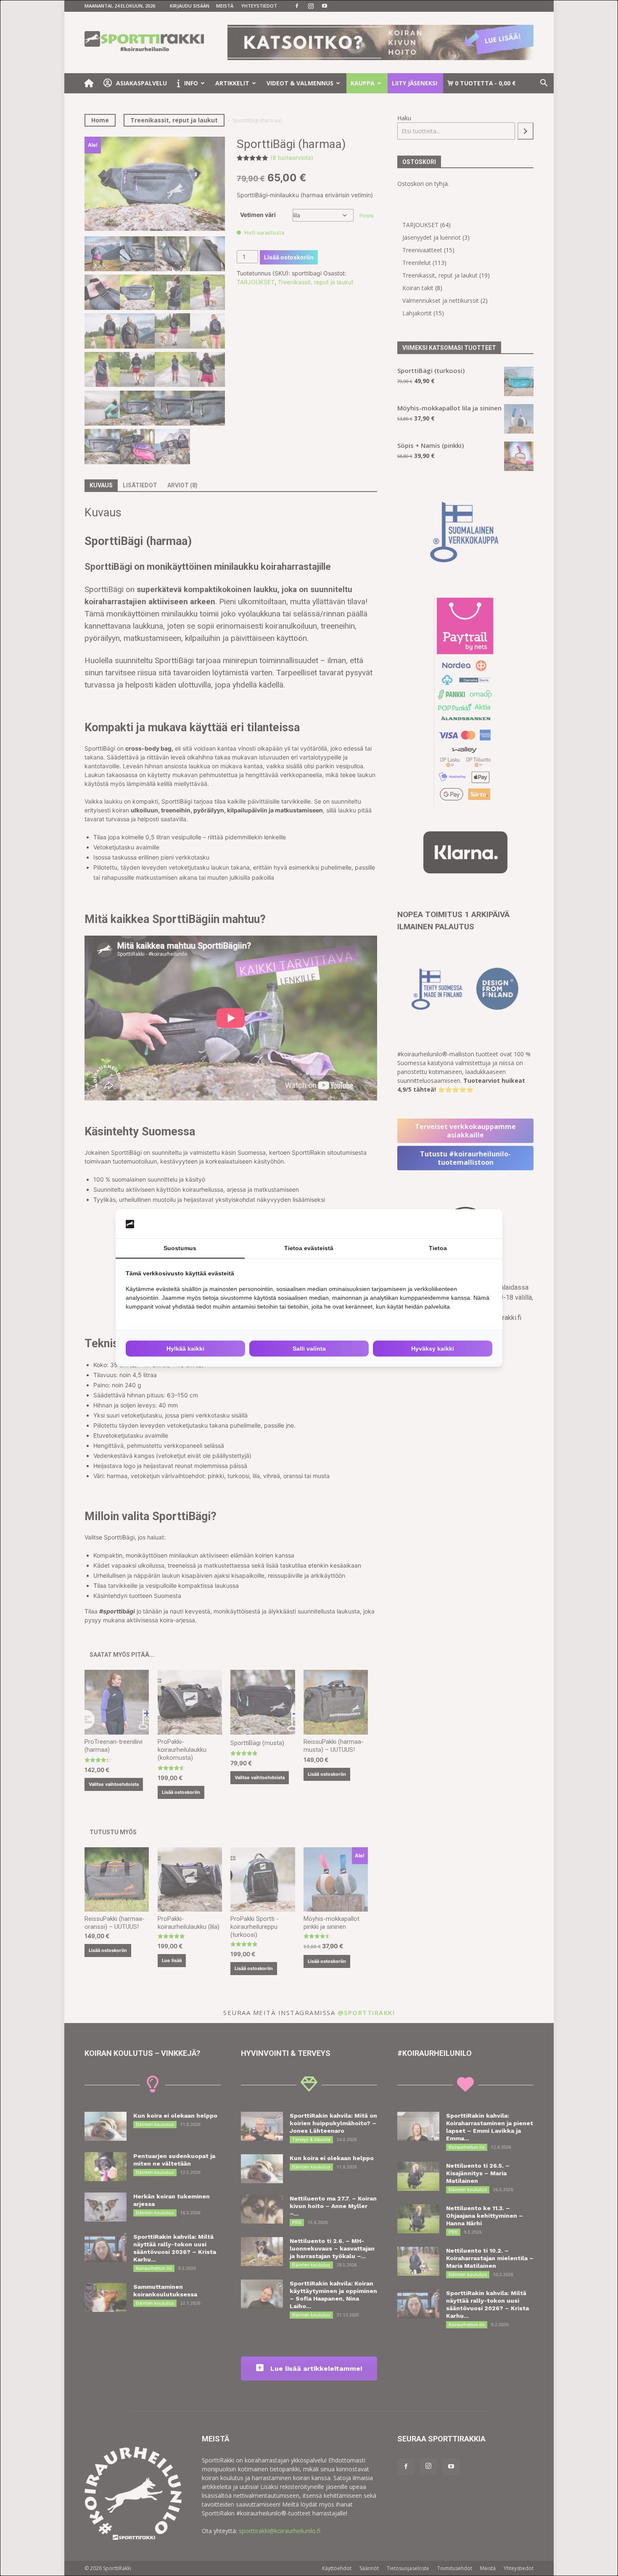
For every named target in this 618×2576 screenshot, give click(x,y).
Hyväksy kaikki (433, 1349)
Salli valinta (309, 1349)
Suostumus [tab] (180, 1248)
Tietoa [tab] (438, 1248)
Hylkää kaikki (185, 1349)
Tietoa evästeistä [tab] (309, 1248)
